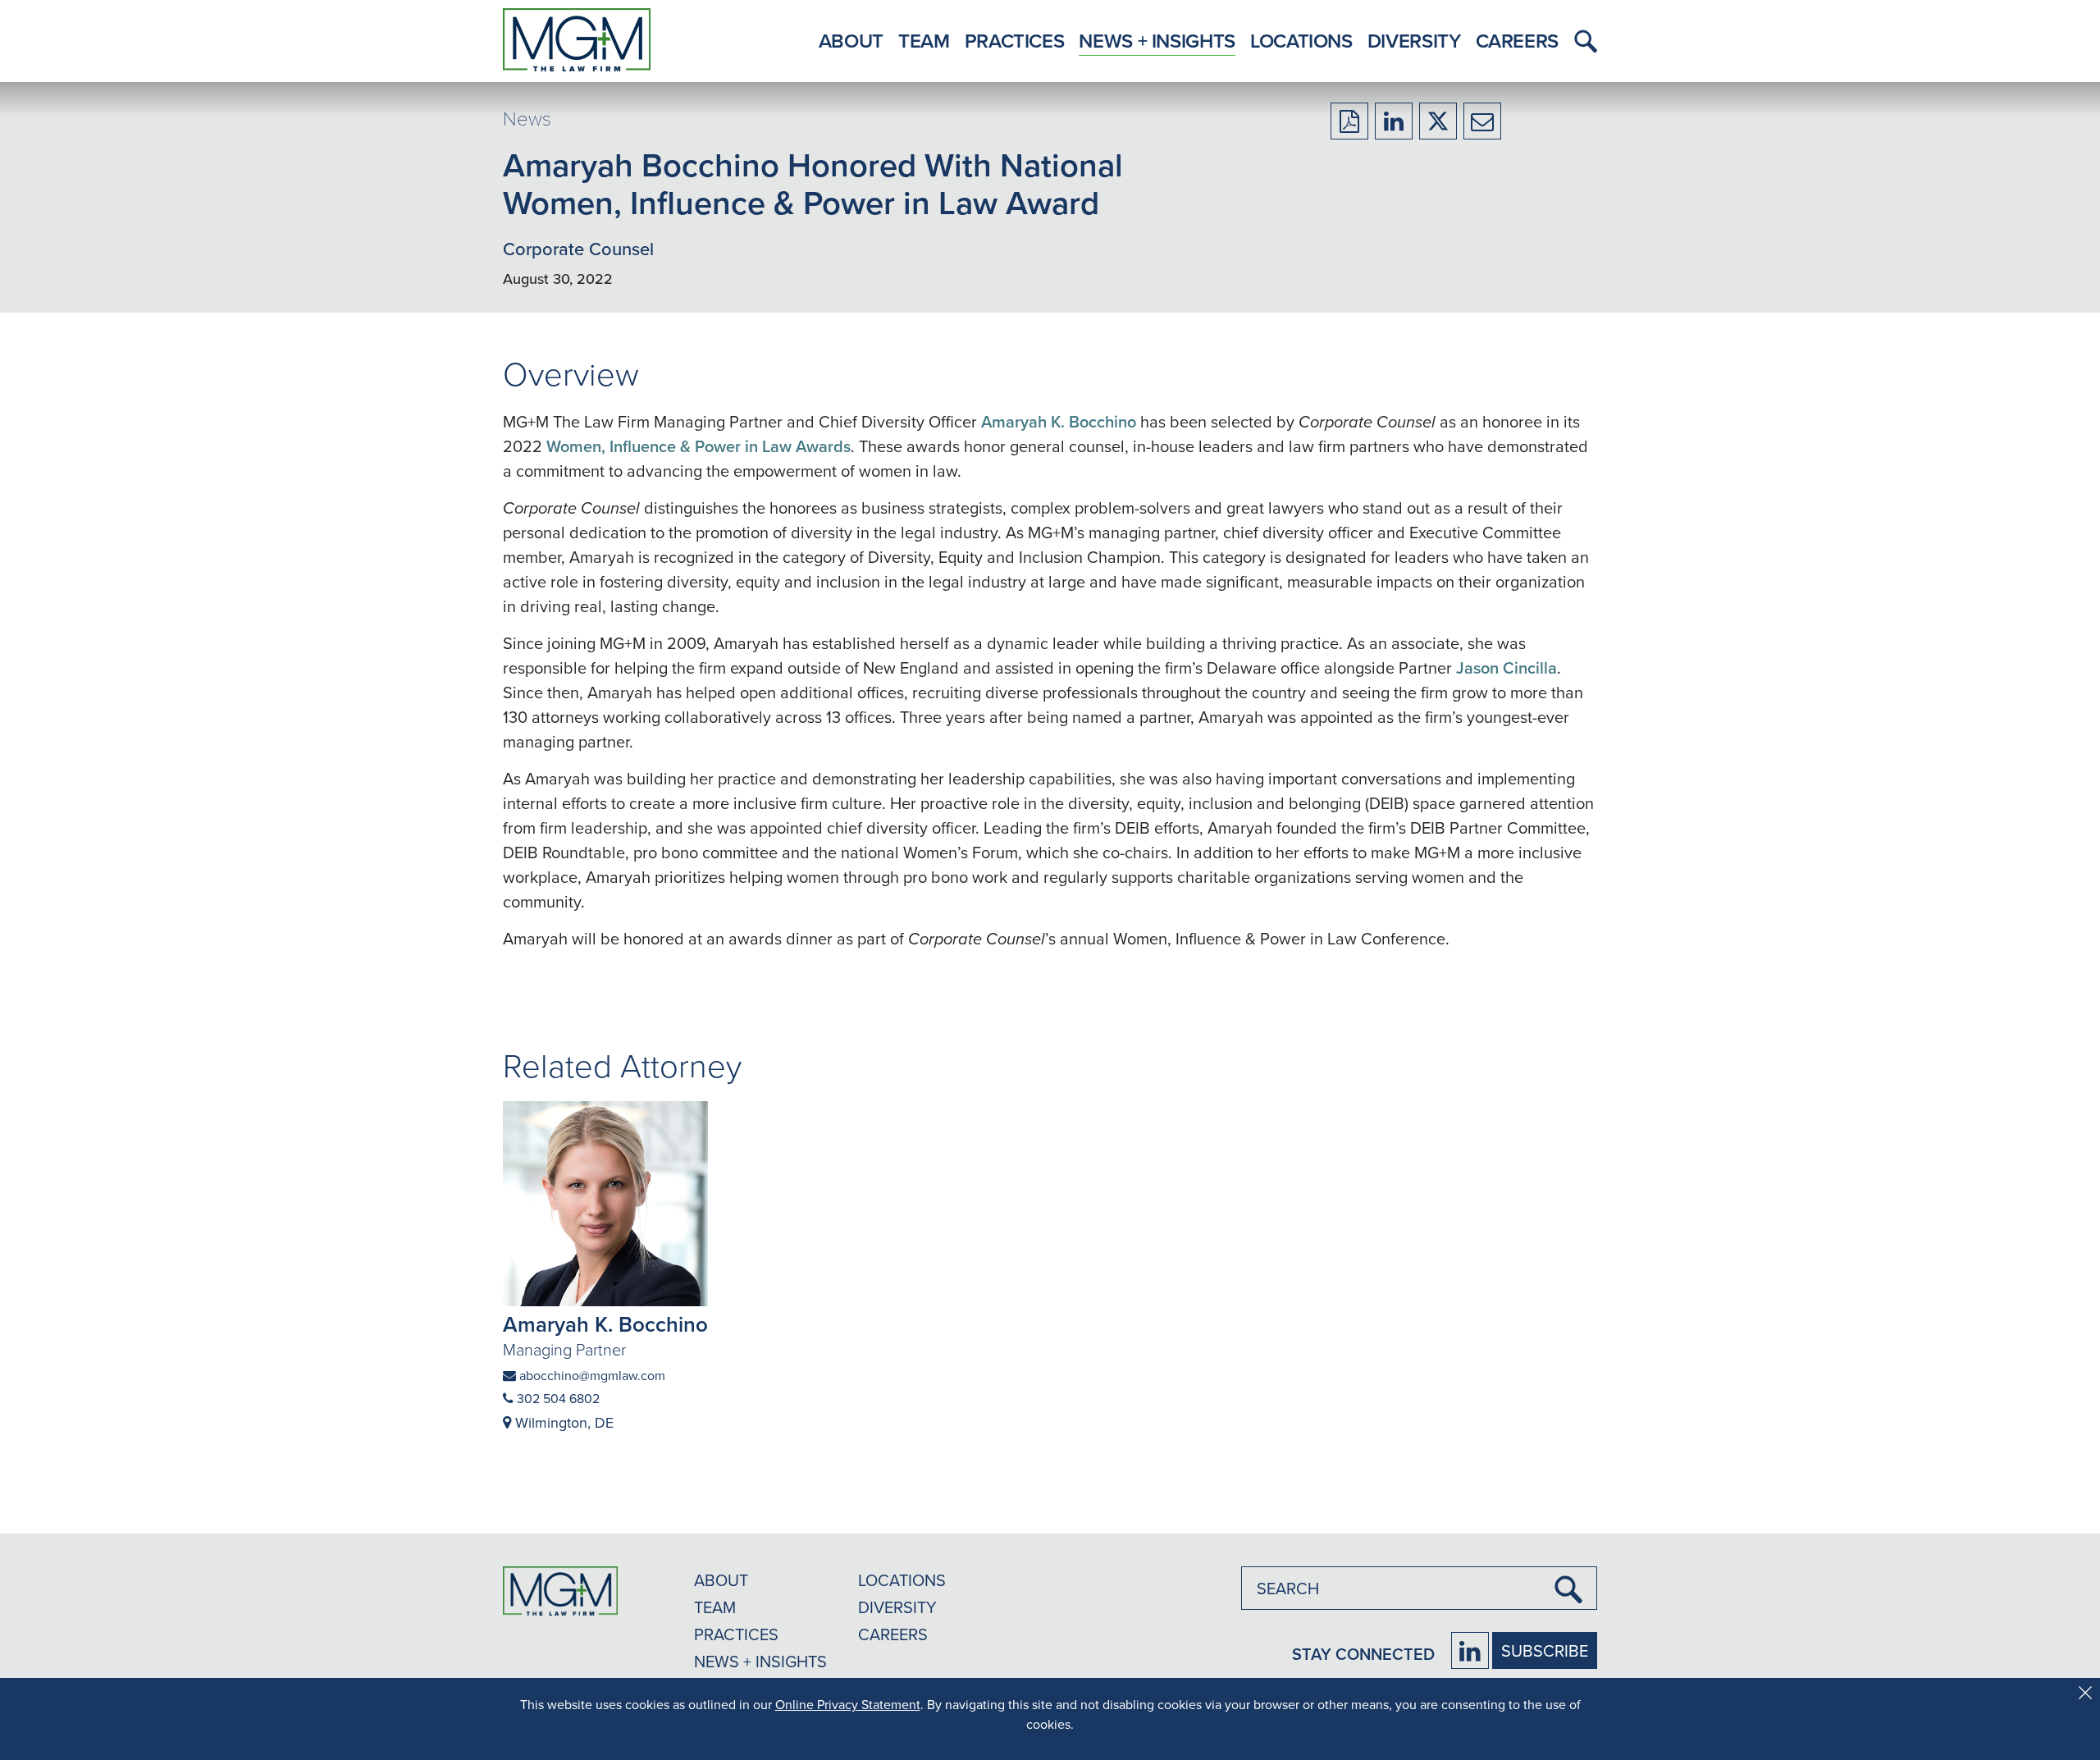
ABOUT (721, 1580)
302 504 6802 (557, 1398)
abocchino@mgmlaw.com (591, 1375)
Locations (1301, 41)
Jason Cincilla (1507, 667)
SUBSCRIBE (1545, 1650)
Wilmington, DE (562, 1422)
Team (924, 41)
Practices (1015, 41)
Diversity (1414, 41)
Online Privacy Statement (848, 1704)
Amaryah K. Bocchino (1059, 421)
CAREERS (893, 1634)
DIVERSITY (897, 1607)
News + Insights (1157, 41)
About (851, 41)
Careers (1517, 41)
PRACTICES (736, 1634)
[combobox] (1419, 1588)
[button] (1582, 41)
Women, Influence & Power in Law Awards (698, 446)
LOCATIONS (902, 1580)
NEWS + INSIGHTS (760, 1661)
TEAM (715, 1607)
